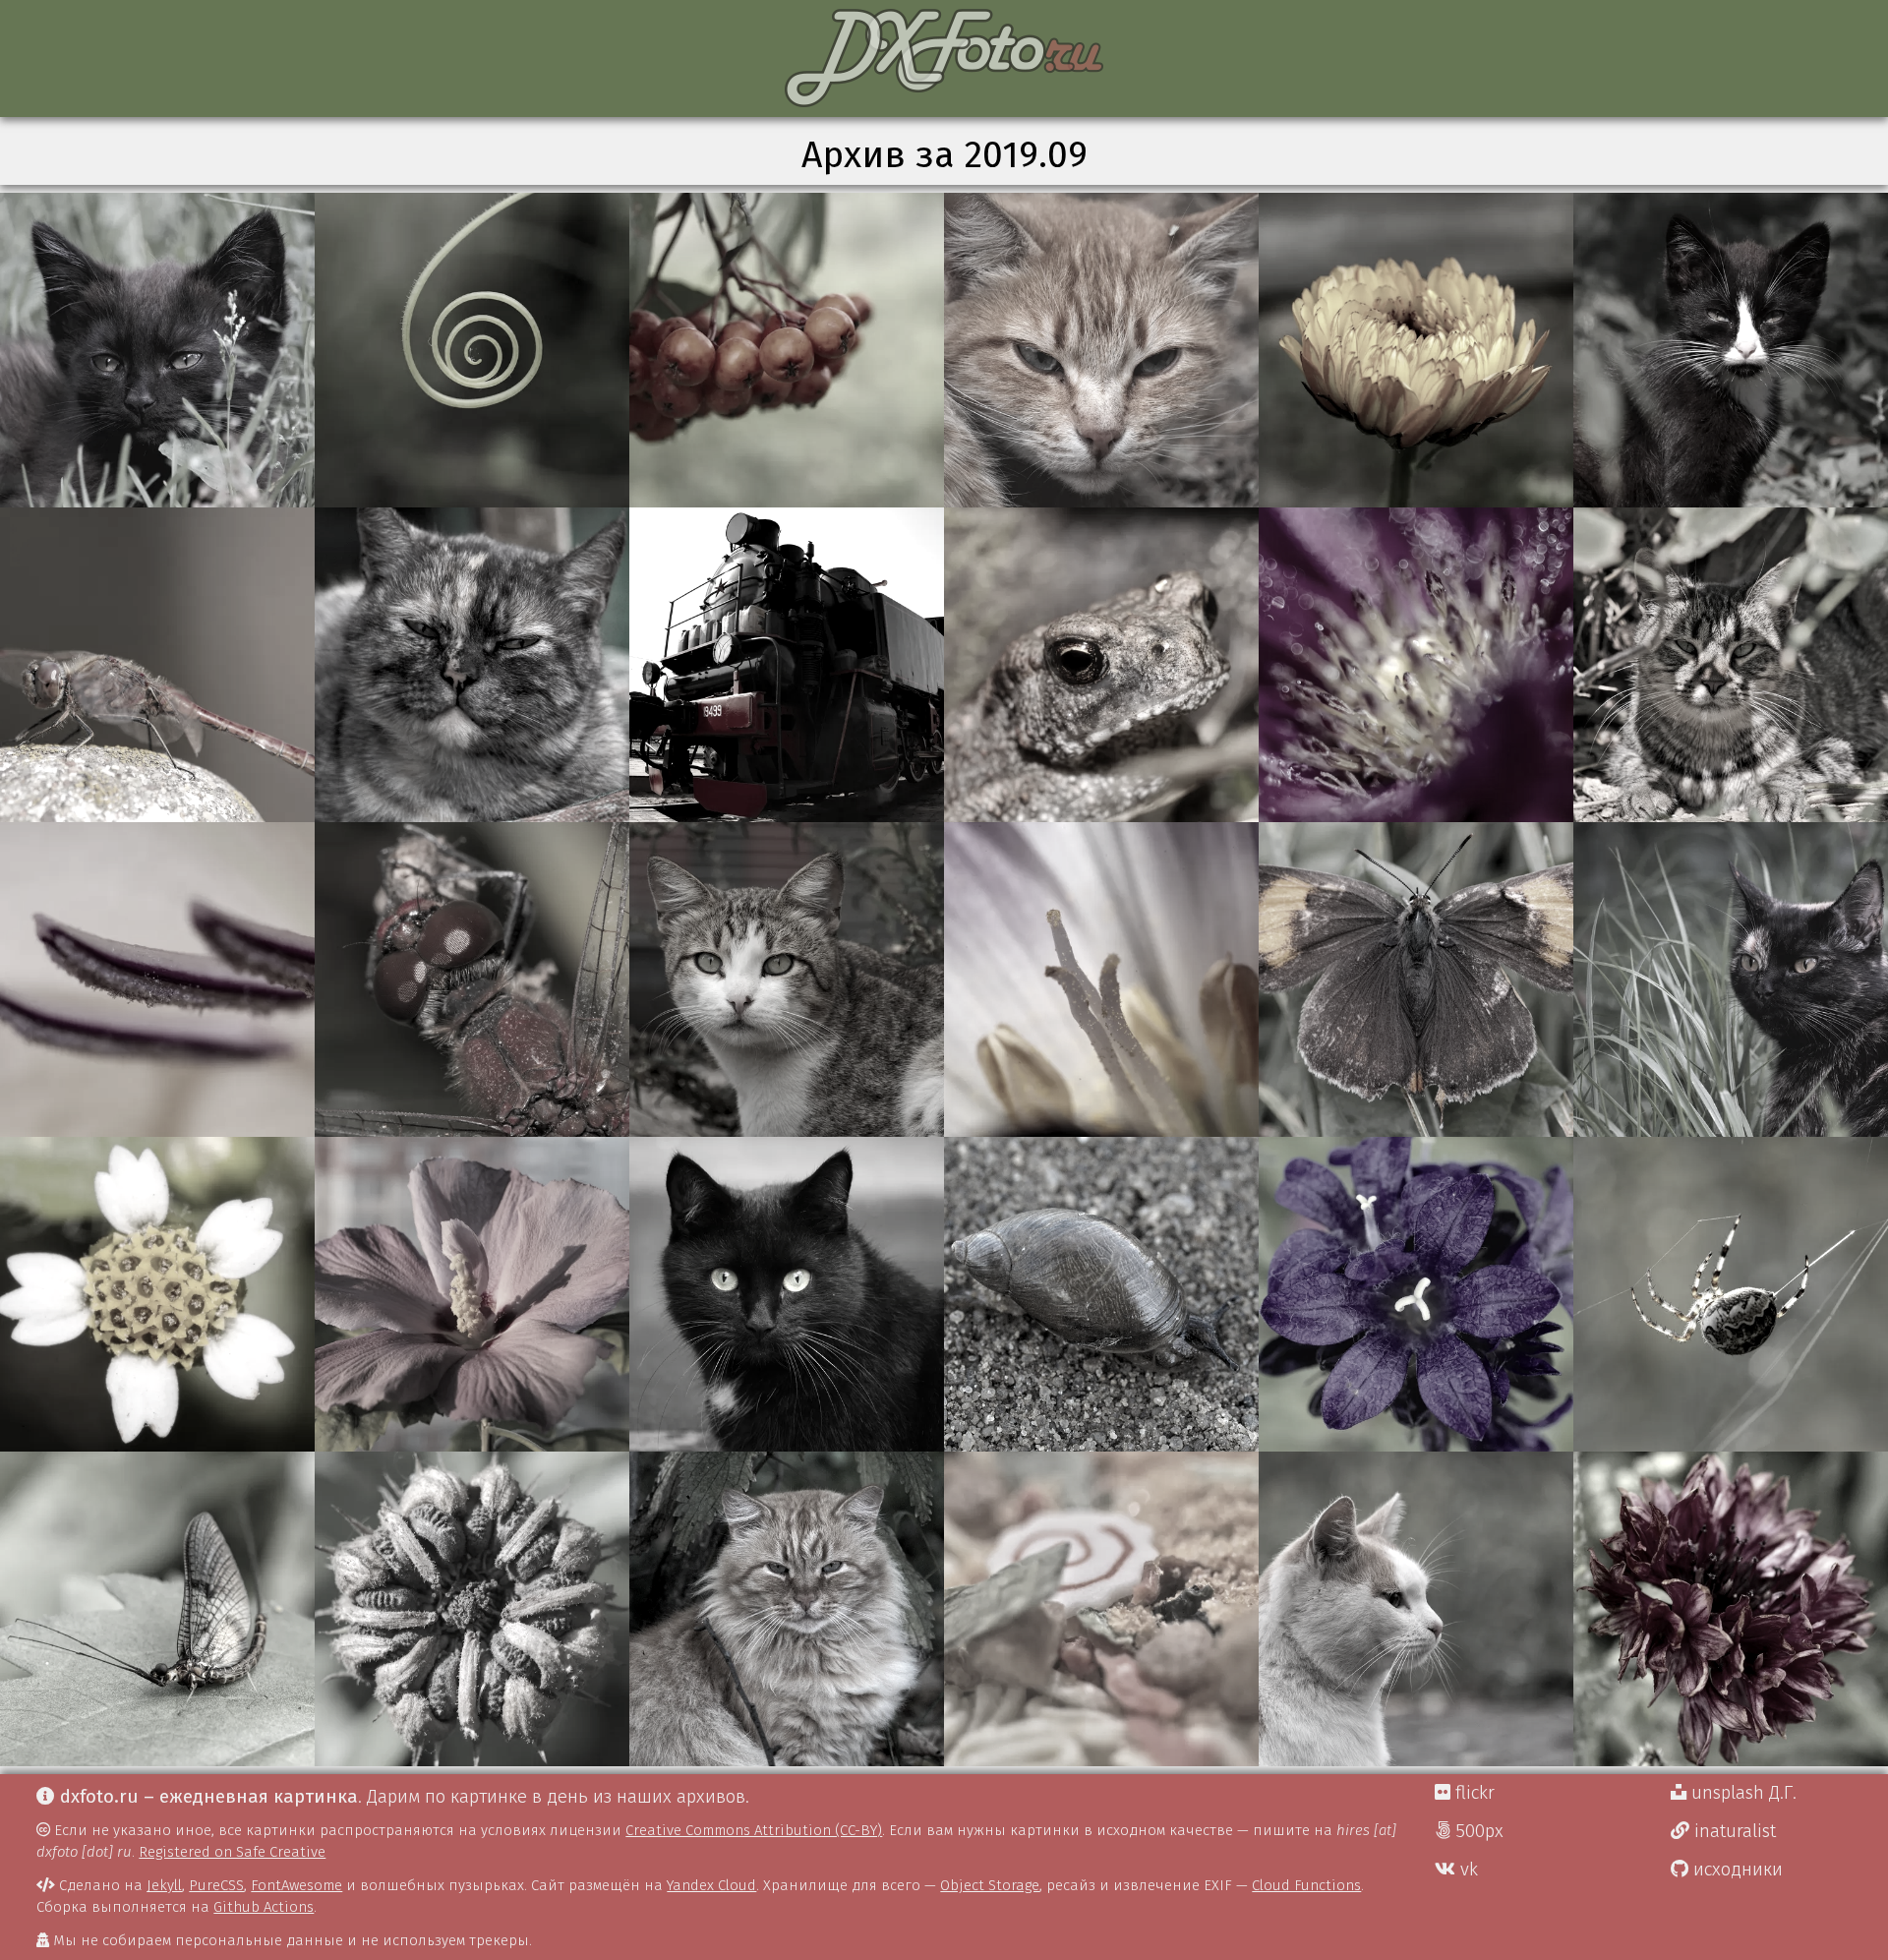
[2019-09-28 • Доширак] (1101, 1609)
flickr (1473, 1793)
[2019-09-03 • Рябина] (787, 350)
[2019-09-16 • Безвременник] (1101, 980)
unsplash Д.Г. (1741, 1793)
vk (1467, 1870)
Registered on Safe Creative (232, 1852)
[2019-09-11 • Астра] (1416, 665)
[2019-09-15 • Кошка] (787, 980)
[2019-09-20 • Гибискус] (472, 1294)
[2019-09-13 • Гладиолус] (157, 980)
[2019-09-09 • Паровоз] (787, 665)
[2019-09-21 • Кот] (787, 1294)
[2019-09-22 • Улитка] (1101, 1294)
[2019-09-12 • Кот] (1731, 665)
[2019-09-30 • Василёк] (1731, 1609)
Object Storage (990, 1885)
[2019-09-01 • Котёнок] (157, 350)
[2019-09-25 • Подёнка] (157, 1609)
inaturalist (1733, 1831)
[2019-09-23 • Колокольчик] (1416, 1294)
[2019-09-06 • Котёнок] (1731, 350)
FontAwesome (296, 1885)
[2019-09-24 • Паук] (1731, 1294)
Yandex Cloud (711, 1885)
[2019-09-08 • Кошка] (472, 665)
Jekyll (164, 1885)
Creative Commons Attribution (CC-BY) (754, 1830)
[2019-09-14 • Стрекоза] (472, 980)
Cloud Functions (1306, 1885)
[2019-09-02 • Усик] (472, 350)
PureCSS (216, 1885)
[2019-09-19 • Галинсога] (157, 1294)
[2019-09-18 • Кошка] (1731, 980)
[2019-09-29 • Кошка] (1416, 1609)
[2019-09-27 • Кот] (787, 1609)
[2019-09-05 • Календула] (1416, 350)
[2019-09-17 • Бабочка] (1416, 980)
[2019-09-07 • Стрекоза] (157, 665)
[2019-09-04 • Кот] (1101, 350)
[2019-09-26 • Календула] (472, 1609)
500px (1477, 1831)
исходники (1736, 1870)
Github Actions (264, 1907)
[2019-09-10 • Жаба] (1101, 665)
